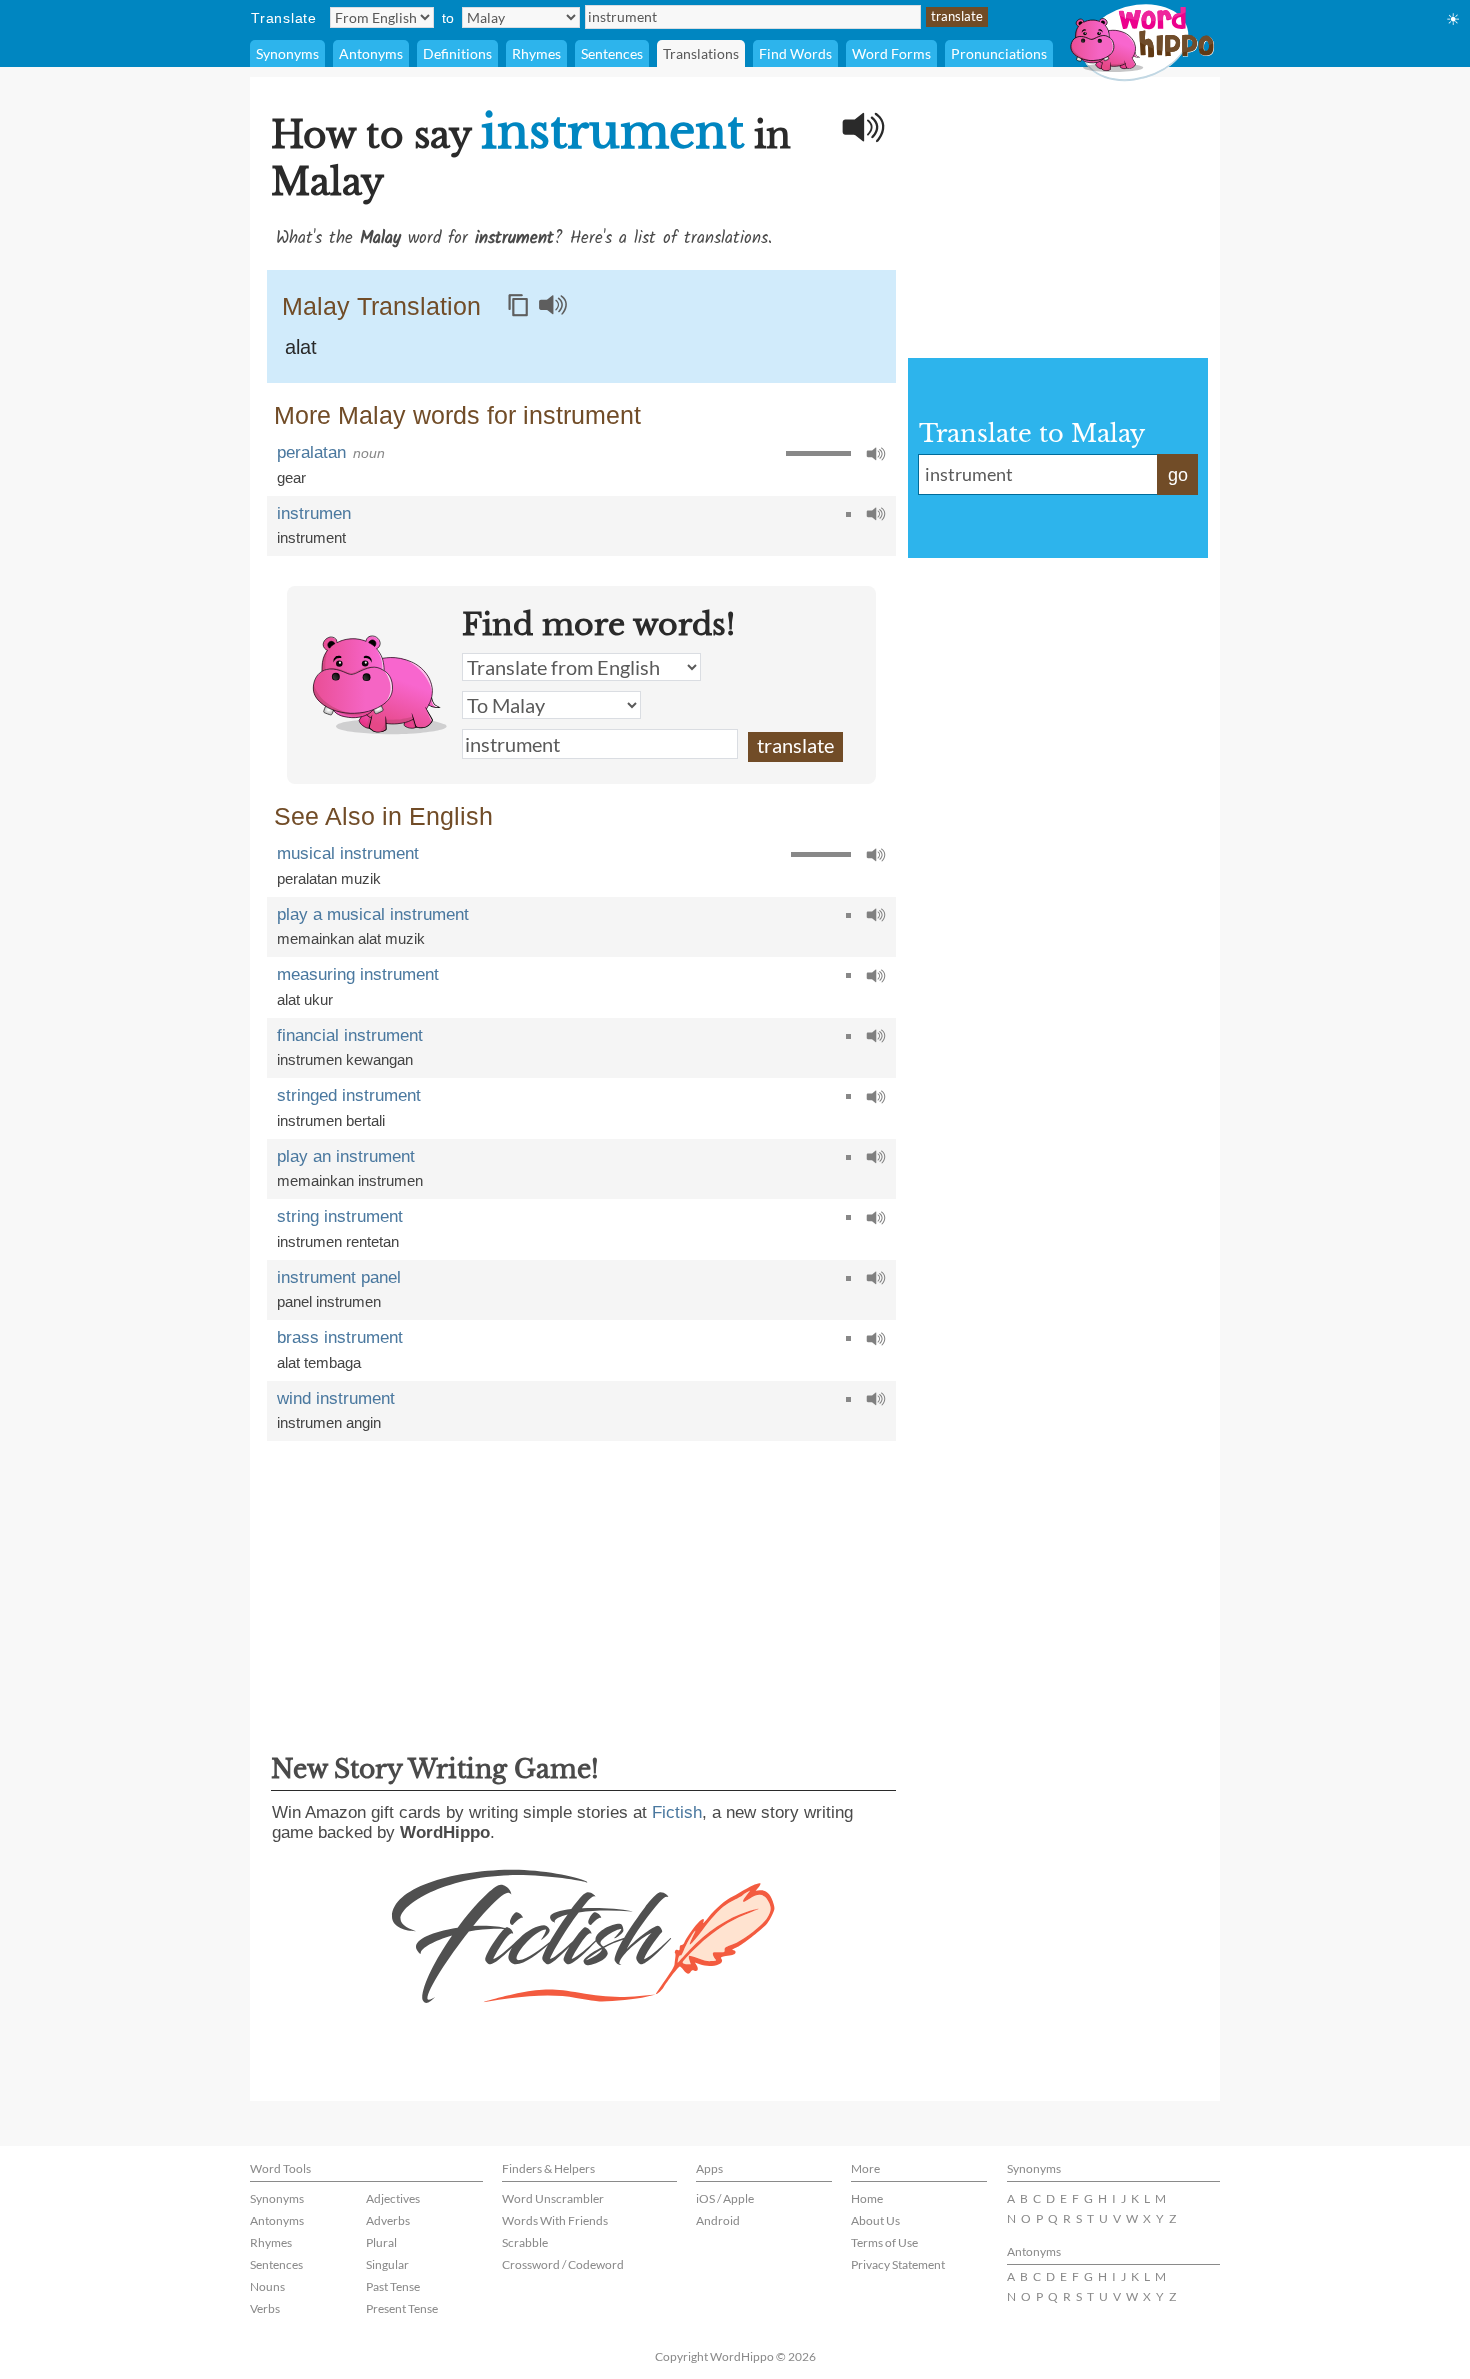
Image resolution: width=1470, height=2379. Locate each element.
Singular (387, 2264)
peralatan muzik (329, 878)
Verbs (265, 2308)
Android (718, 2220)
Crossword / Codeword (563, 2264)
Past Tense (393, 2286)
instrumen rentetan (338, 1241)
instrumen (314, 513)
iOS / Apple (725, 2198)
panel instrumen (329, 1301)
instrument (311, 537)
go (1178, 475)
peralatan (311, 452)
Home (867, 2198)
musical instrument (348, 853)
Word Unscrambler (553, 2198)
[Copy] (518, 305)
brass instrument (340, 1337)
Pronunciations (999, 53)
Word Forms (891, 53)
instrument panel (339, 1277)
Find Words (795, 53)
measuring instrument (358, 974)
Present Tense (402, 2308)
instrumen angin (329, 1422)
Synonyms (287, 53)
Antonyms (371, 53)
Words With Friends (555, 2220)
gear (291, 477)
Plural (381, 2242)
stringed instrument (349, 1095)
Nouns (267, 2286)
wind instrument (336, 1398)
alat (301, 347)
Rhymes (536, 53)
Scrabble (525, 2242)
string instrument (340, 1216)
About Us (875, 2220)
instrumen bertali (331, 1120)
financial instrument (350, 1035)
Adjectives (393, 2198)
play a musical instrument (373, 914)
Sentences (612, 53)
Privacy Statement (898, 2264)
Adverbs (388, 2220)
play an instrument (346, 1156)
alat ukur (305, 999)
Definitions (457, 53)
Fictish (677, 1812)
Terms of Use (884, 2242)
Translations (701, 53)
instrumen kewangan (345, 1059)
